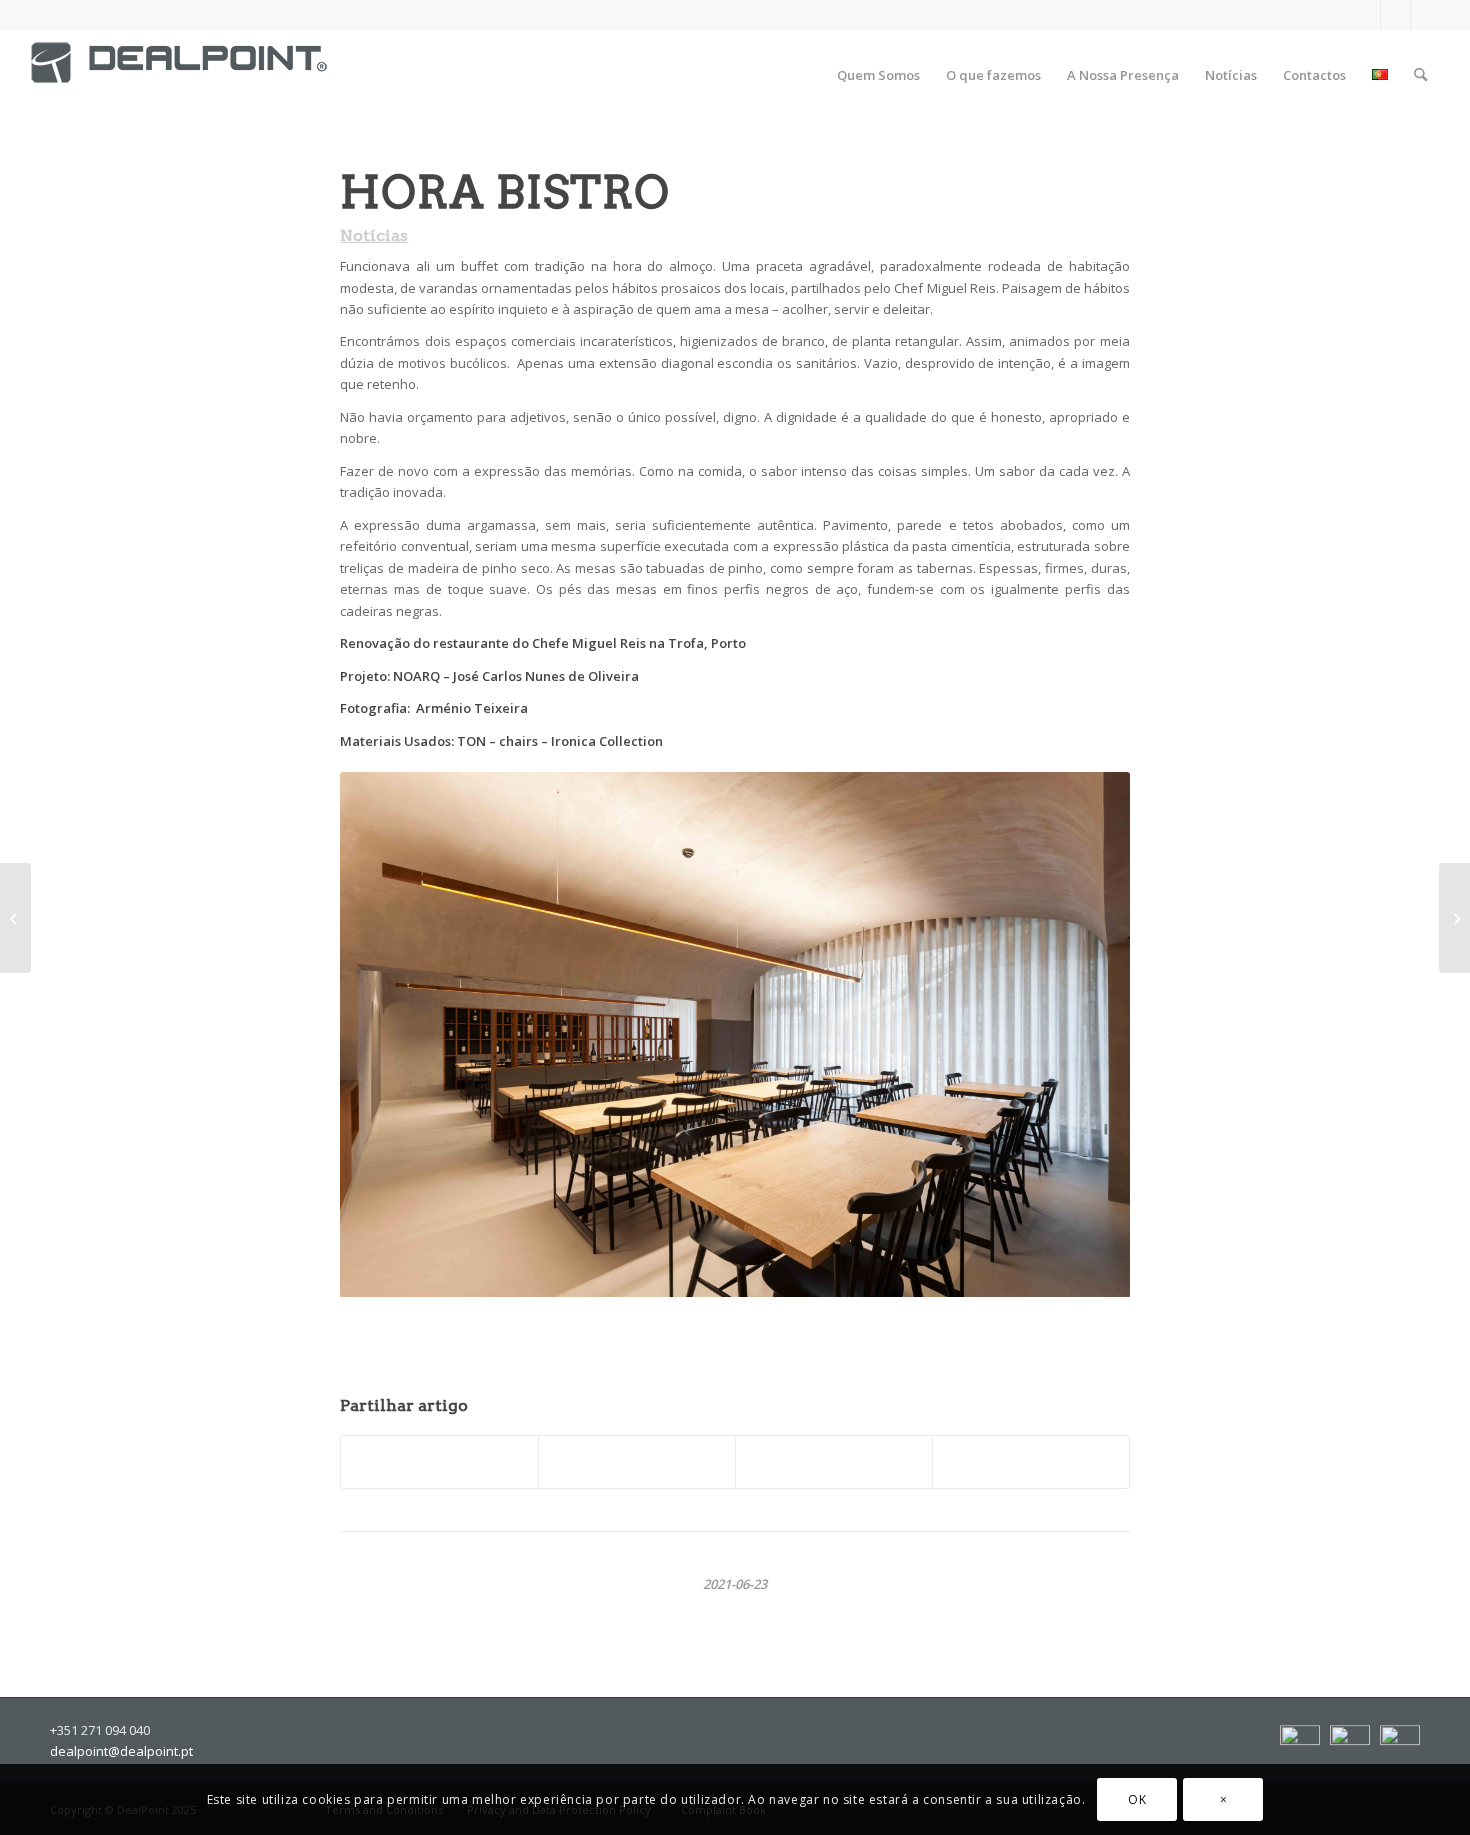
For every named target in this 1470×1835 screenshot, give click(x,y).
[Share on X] (637, 1462)
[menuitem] (878, 75)
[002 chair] (15, 918)
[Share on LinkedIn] (834, 1462)
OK (1137, 1799)
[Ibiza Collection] (1454, 918)
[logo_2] (179, 80)
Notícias (374, 235)
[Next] (1083, 1029)
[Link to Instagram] (1426, 15)
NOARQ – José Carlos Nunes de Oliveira (517, 676)
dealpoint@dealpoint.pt (121, 1751)
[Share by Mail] (1031, 1462)
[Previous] (360, 1029)
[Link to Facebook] (1365, 15)
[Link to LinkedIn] (1395, 15)
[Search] (1420, 75)
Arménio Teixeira (472, 708)
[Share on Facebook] (439, 1462)
